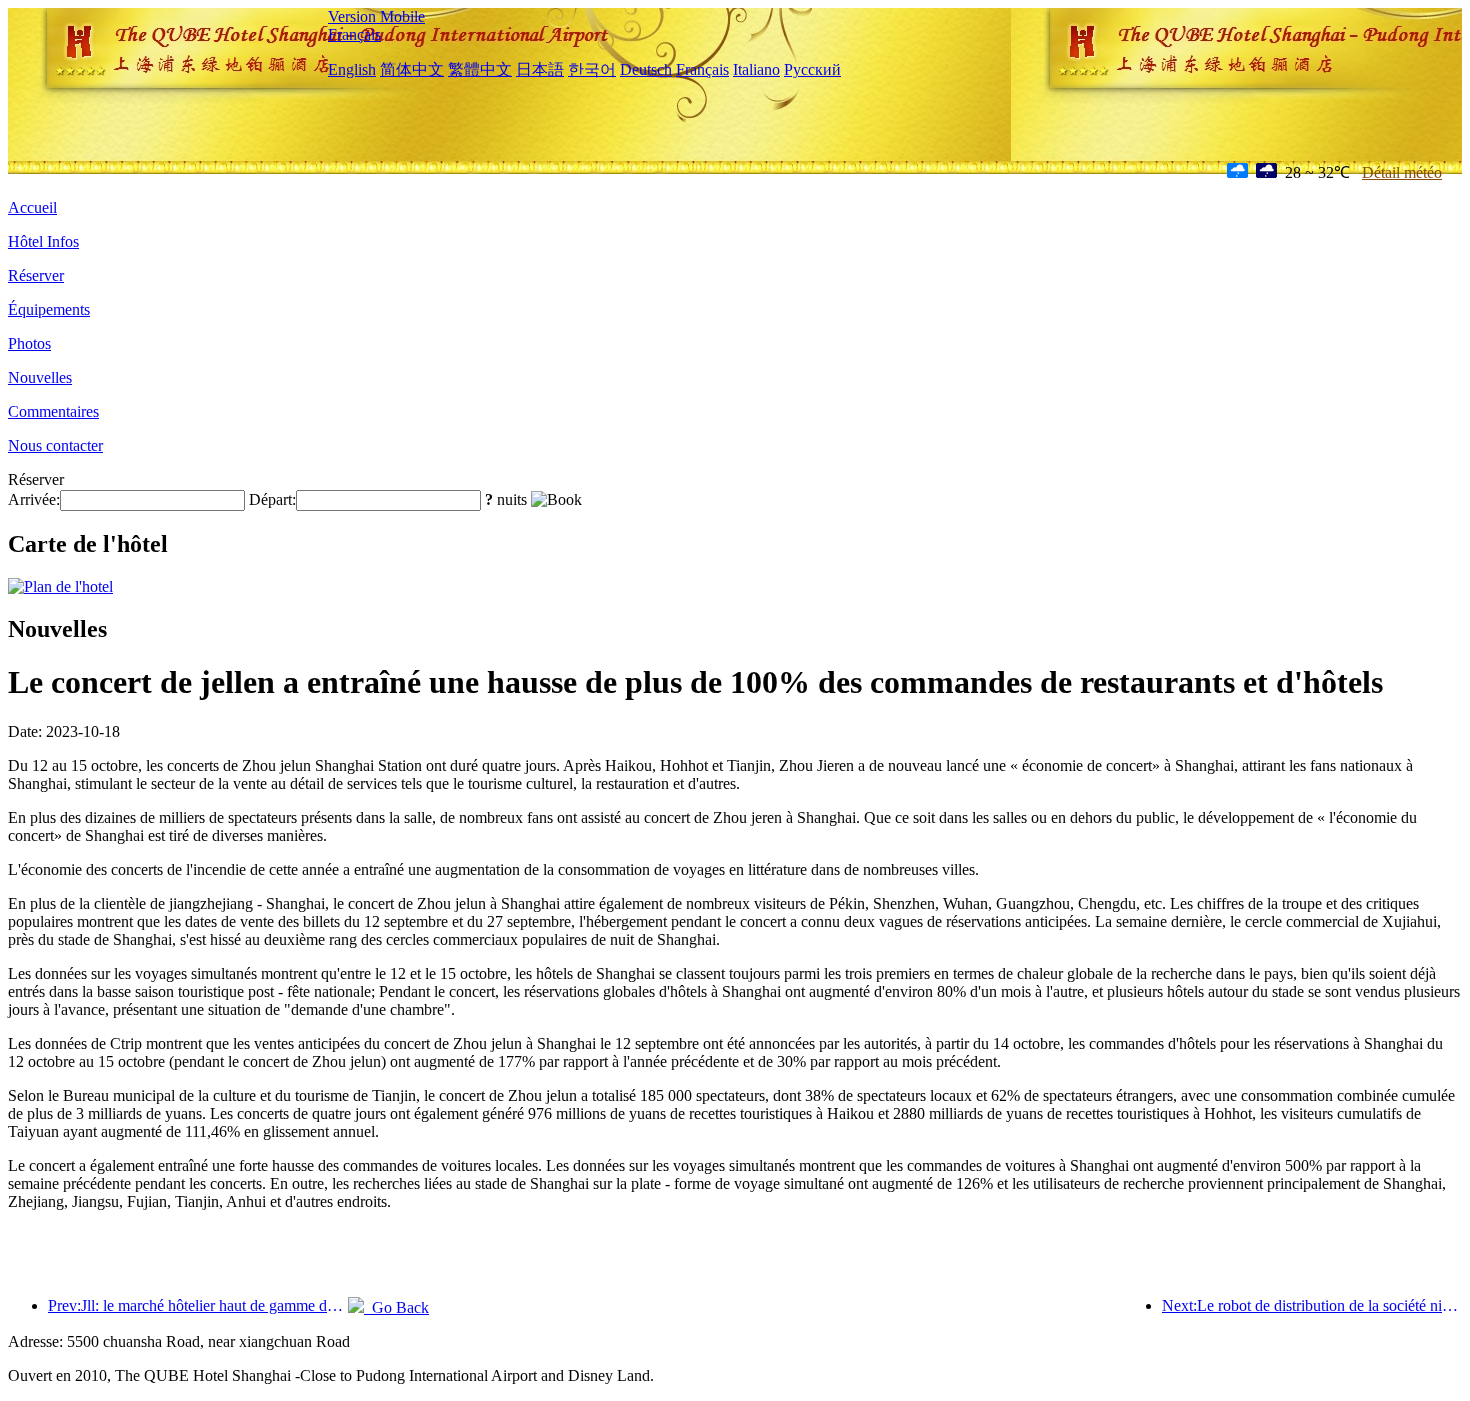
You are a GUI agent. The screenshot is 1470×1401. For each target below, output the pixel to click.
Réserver (36, 275)
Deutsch (646, 69)
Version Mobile (376, 16)
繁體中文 (480, 69)
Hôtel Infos (43, 241)
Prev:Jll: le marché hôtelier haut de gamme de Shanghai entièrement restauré (198, 1305)
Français (354, 34)
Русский (812, 69)
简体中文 (412, 69)
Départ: (272, 499)
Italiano (756, 69)
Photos (29, 343)
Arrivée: (34, 499)
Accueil (32, 207)
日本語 (540, 69)
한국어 (592, 69)
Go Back (396, 1307)
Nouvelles (40, 377)
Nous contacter (55, 445)
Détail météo (1402, 172)
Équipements (49, 309)
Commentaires (53, 411)
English (352, 69)
